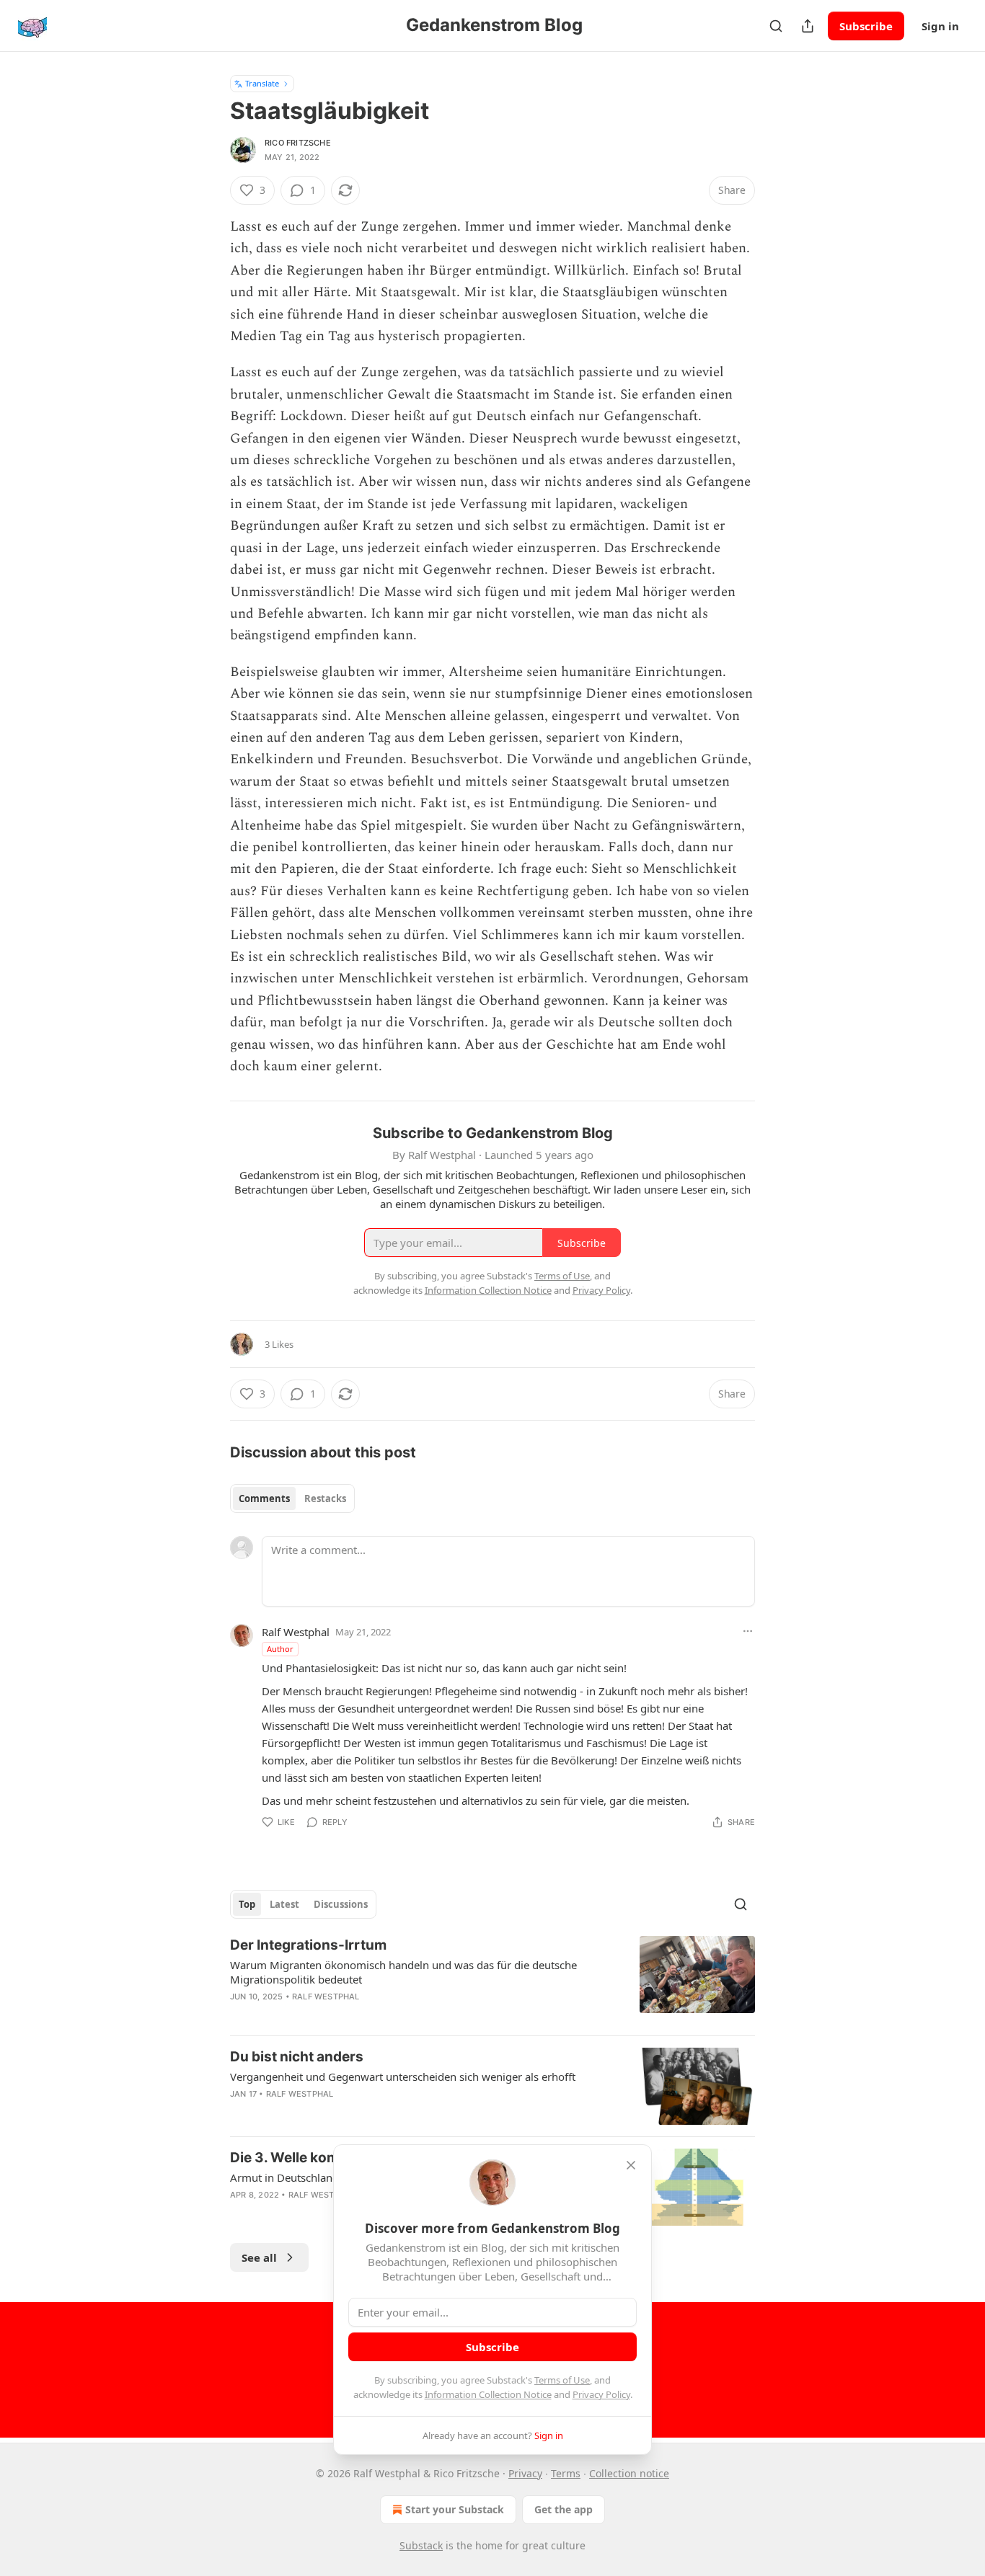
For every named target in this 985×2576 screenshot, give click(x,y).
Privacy (525, 2473)
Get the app (564, 2509)
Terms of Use (562, 2380)
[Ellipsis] (748, 1631)
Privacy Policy (601, 2394)
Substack (421, 2545)
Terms (566, 2473)
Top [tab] (247, 1904)
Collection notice (629, 2473)
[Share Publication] (808, 26)
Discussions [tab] (341, 1904)
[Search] (776, 26)
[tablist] (292, 1498)
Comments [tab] (264, 1498)
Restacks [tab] (325, 1498)
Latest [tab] (284, 1904)
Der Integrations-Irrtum (308, 1945)
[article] (492, 1980)
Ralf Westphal (296, 1632)
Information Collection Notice (488, 2394)
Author (280, 1649)
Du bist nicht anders (297, 2057)
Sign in (940, 26)
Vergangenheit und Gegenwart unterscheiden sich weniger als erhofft (403, 2077)
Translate (262, 83)
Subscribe (866, 26)
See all (259, 2257)
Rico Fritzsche (298, 143)
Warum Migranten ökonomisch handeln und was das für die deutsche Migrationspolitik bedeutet (403, 1972)
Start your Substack (455, 2509)
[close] (631, 2165)
